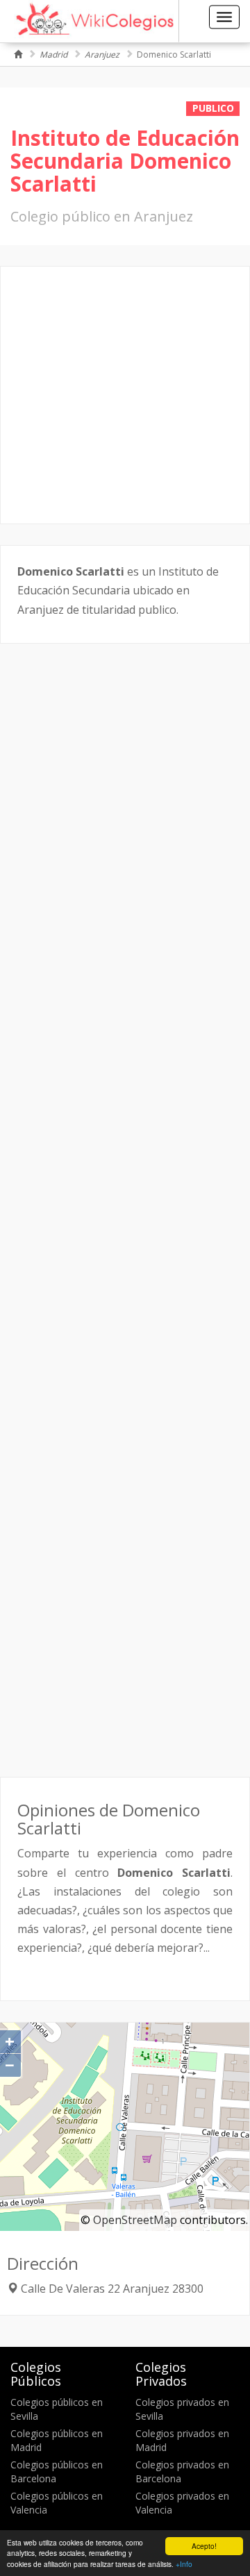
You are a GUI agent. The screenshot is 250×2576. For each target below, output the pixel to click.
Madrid (53, 55)
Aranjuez (102, 55)
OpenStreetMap (135, 2220)
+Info (184, 2564)
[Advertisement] (125, 395)
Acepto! (204, 2546)
